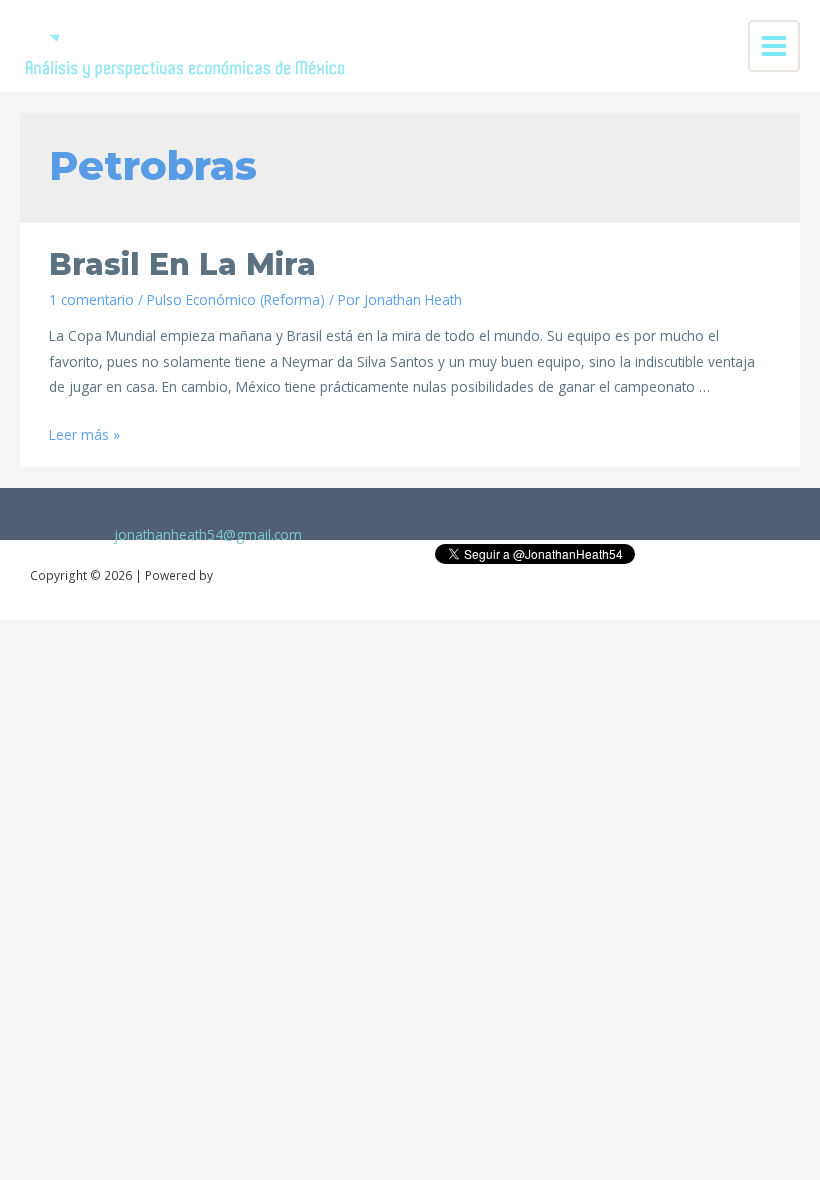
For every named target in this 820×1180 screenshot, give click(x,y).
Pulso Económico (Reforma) (236, 299)
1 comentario (91, 299)
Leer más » (84, 434)
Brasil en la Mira (182, 264)
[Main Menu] (774, 46)
